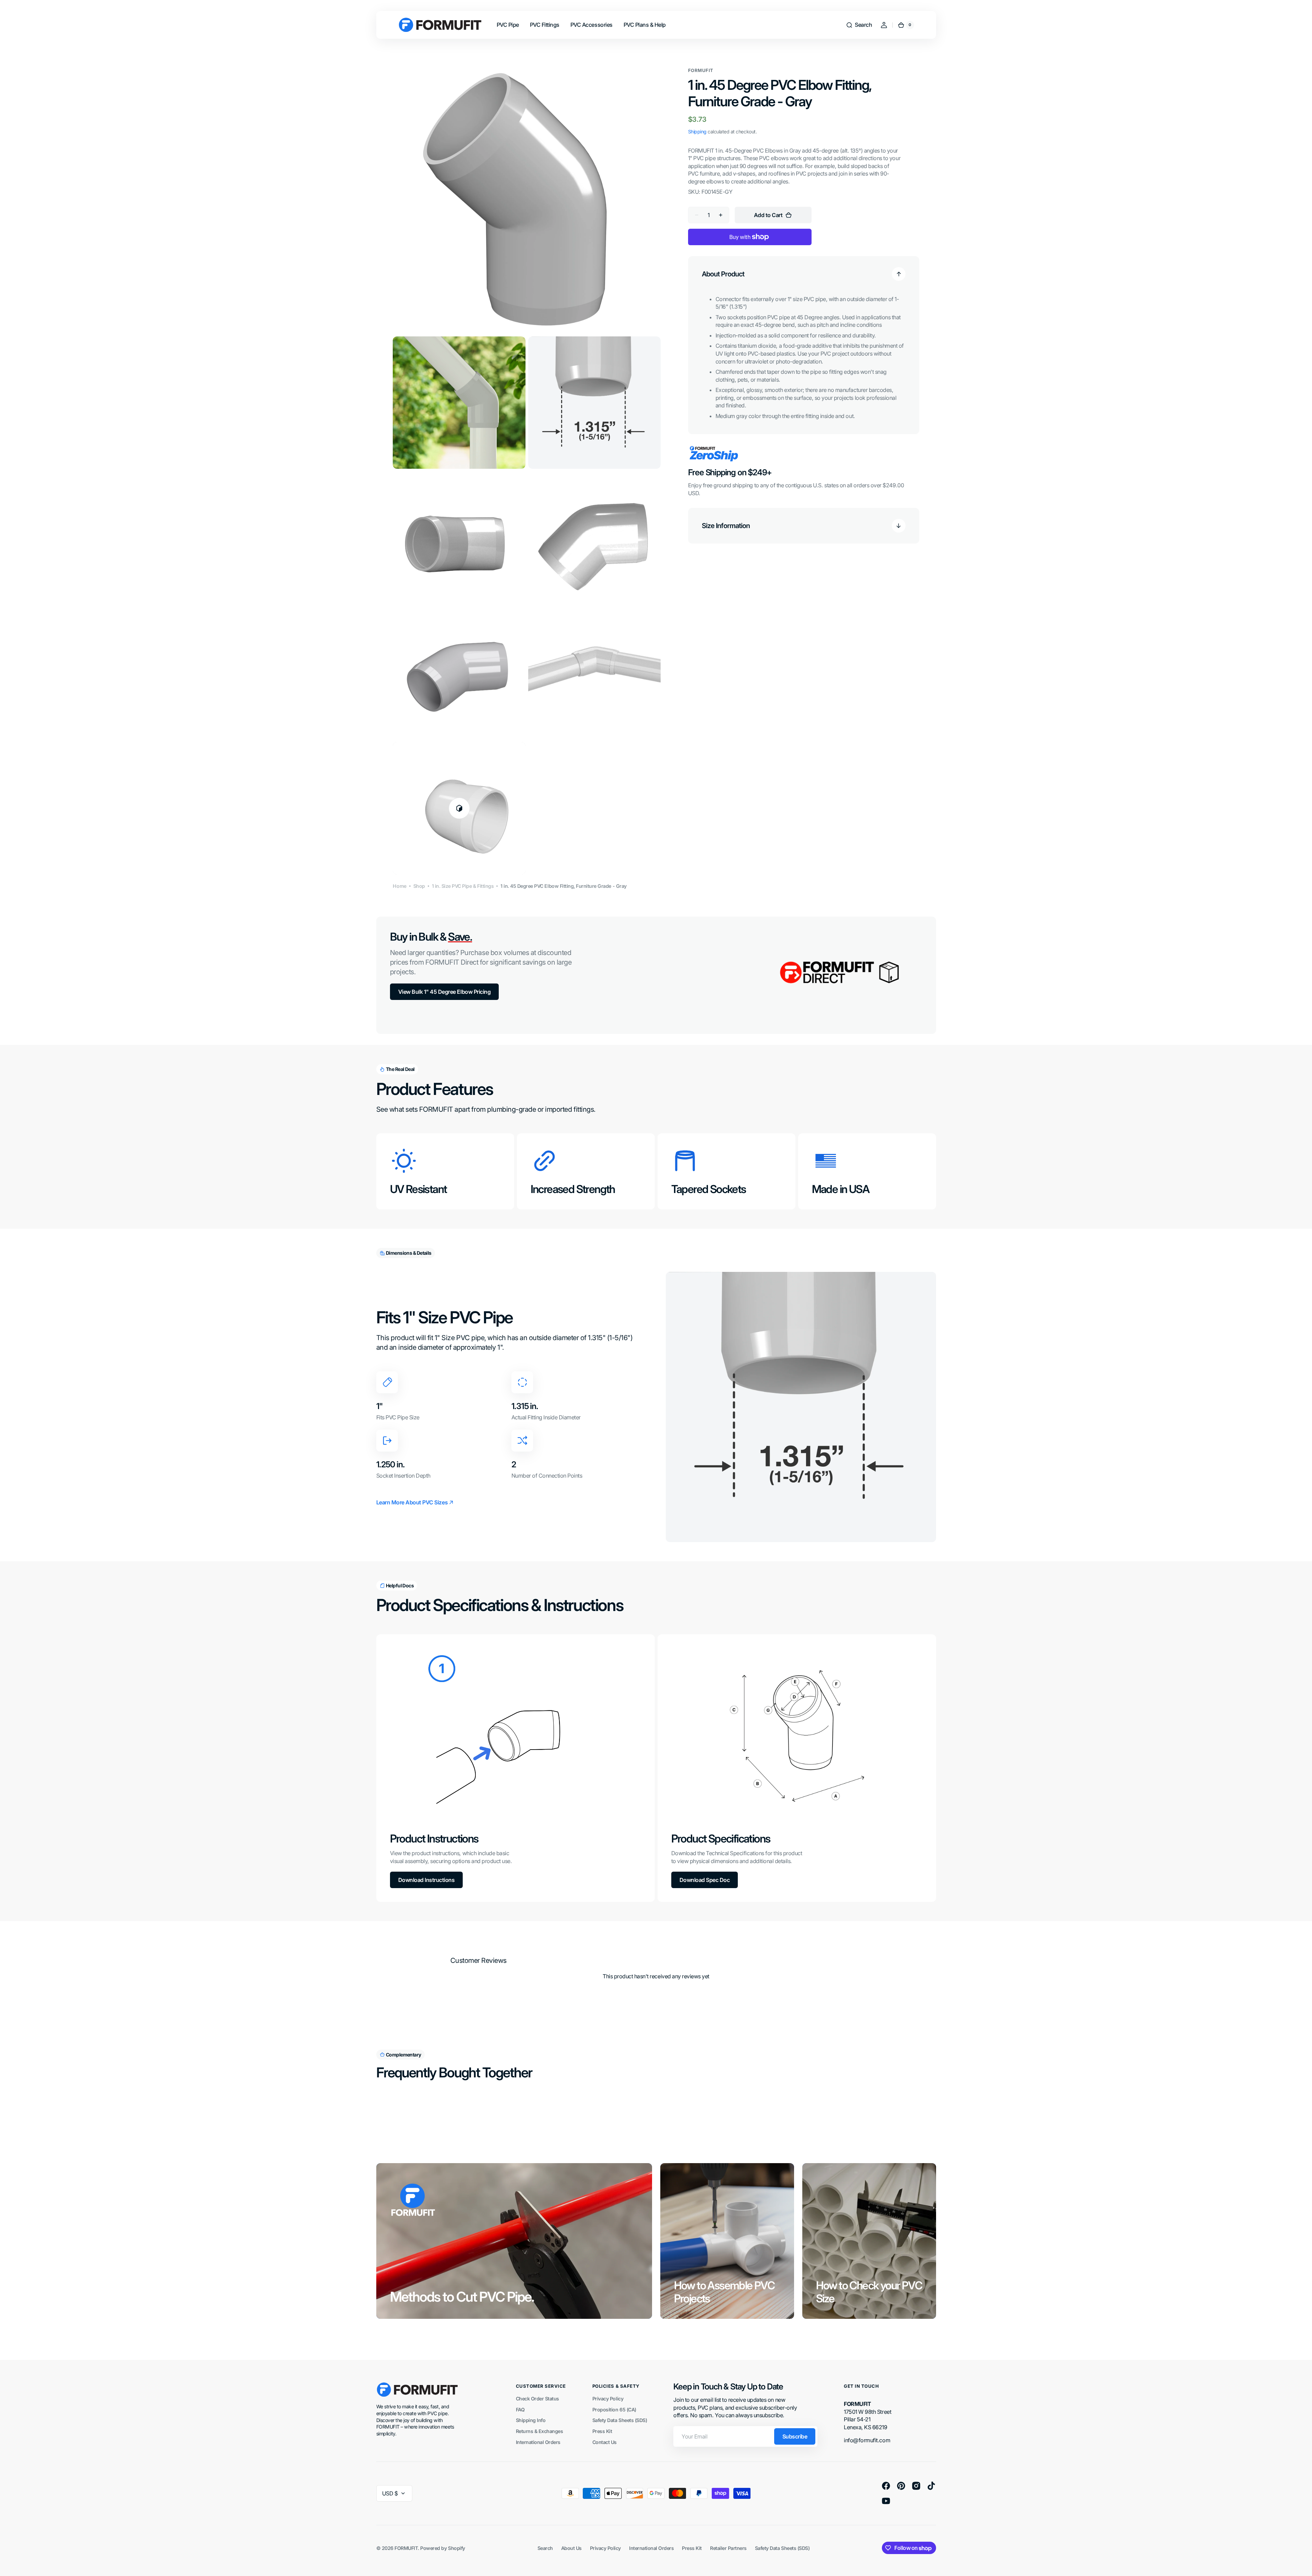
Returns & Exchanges (540, 2431)
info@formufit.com (867, 2440)
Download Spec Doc (705, 1880)
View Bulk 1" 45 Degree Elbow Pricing (445, 992)
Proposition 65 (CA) (614, 2410)
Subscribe (795, 2436)
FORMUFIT (406, 2548)
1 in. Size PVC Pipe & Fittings (463, 886)
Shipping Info (531, 2420)
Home (399, 886)
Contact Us (605, 2442)
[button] (859, 25)
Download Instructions (427, 1880)
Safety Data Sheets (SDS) (620, 2420)
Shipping (697, 132)
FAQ (520, 2410)
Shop (419, 886)
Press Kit (602, 2431)
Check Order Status (537, 2399)
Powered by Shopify (442, 2548)
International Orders (538, 2442)
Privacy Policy (608, 2399)
